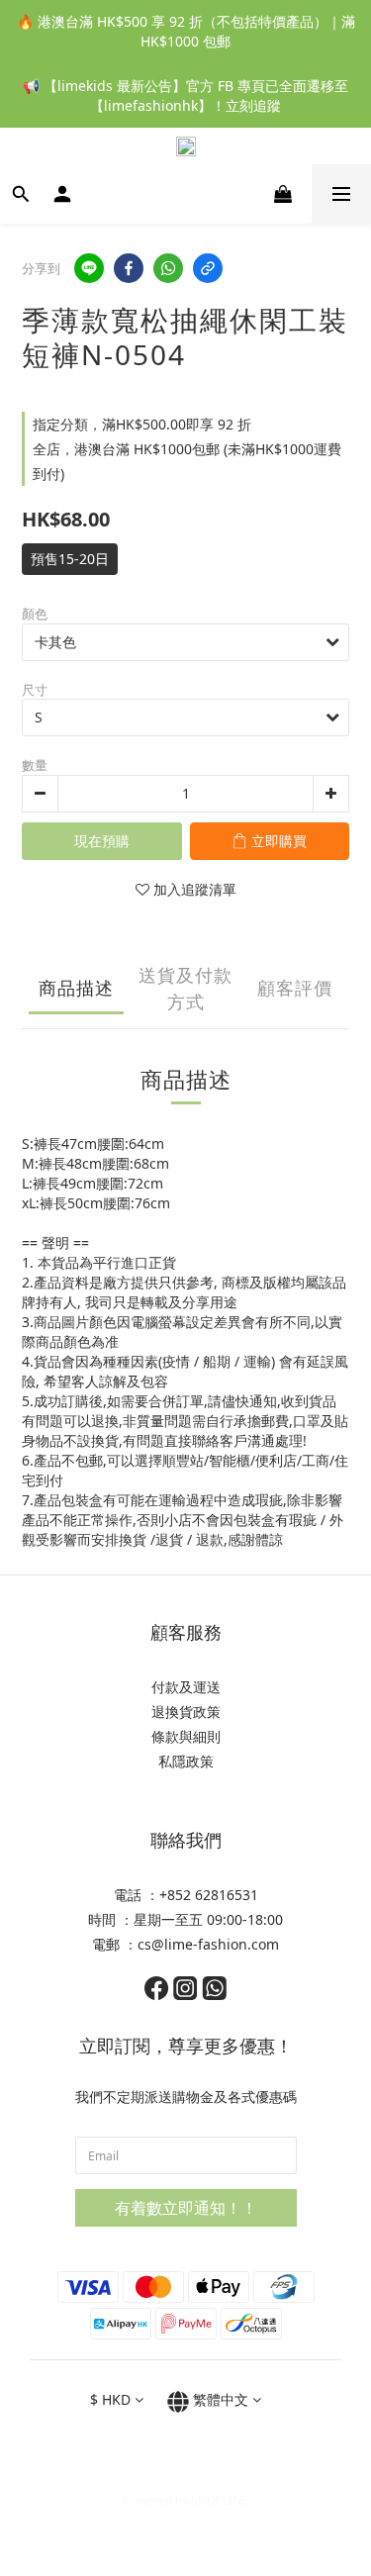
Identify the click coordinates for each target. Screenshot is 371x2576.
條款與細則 (186, 1736)
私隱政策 (186, 1761)
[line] (89, 268)
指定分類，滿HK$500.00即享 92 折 (142, 424)
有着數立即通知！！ (186, 2208)
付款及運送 (186, 1687)
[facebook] (129, 268)
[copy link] (208, 268)
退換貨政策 (186, 1712)
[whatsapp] (168, 268)
